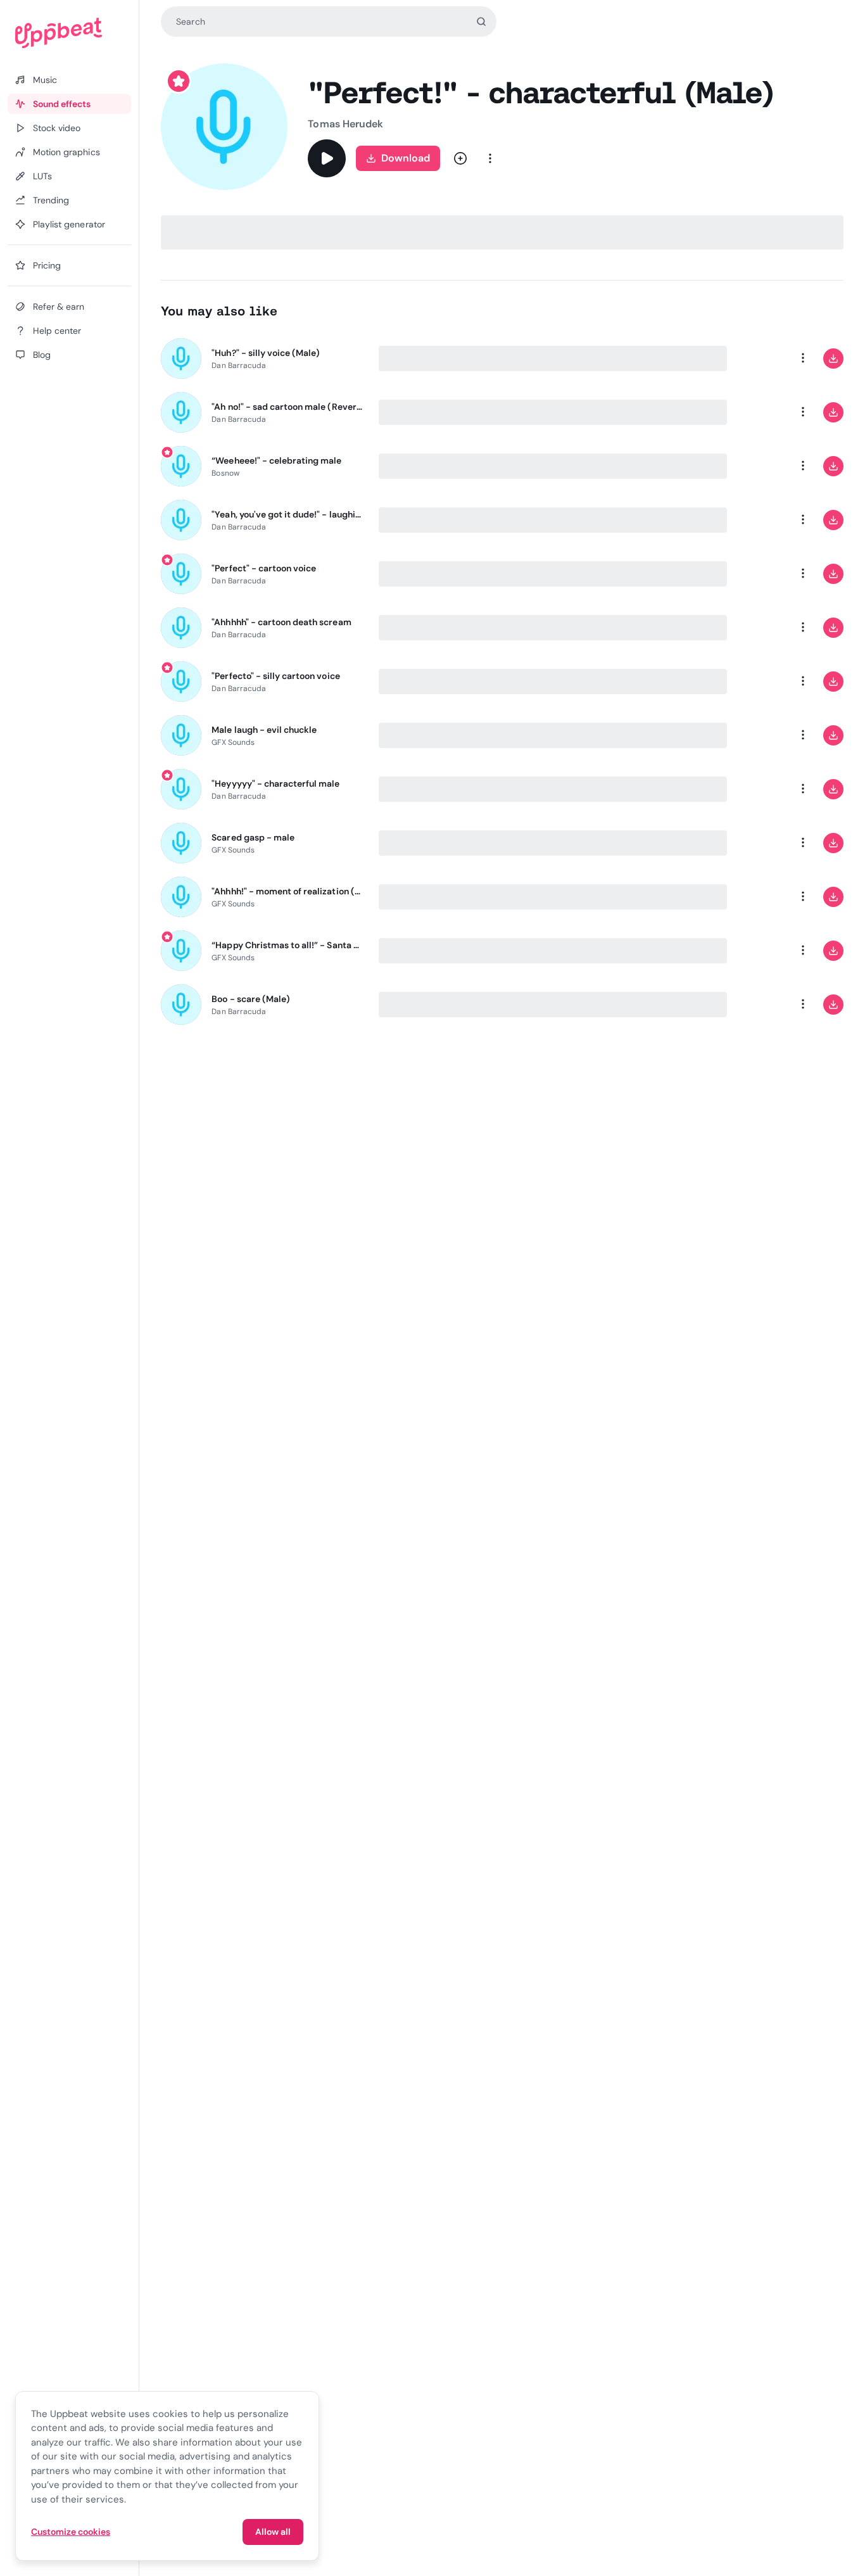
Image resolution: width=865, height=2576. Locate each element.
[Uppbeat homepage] (69, 33)
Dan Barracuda (239, 365)
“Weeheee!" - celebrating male (276, 460)
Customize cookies (71, 2532)
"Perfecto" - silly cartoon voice (275, 676)
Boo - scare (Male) (251, 999)
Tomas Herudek (345, 124)
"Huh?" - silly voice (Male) (266, 353)
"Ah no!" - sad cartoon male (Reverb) (287, 407)
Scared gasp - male (253, 837)
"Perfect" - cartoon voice (264, 568)
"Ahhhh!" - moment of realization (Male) (287, 891)
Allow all (273, 2532)
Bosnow (225, 473)
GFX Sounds (233, 742)
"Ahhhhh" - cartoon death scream (281, 622)
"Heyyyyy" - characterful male (275, 784)
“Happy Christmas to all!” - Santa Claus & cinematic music (287, 945)
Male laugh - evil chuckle (264, 730)
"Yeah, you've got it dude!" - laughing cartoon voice (287, 514)
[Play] (327, 158)
